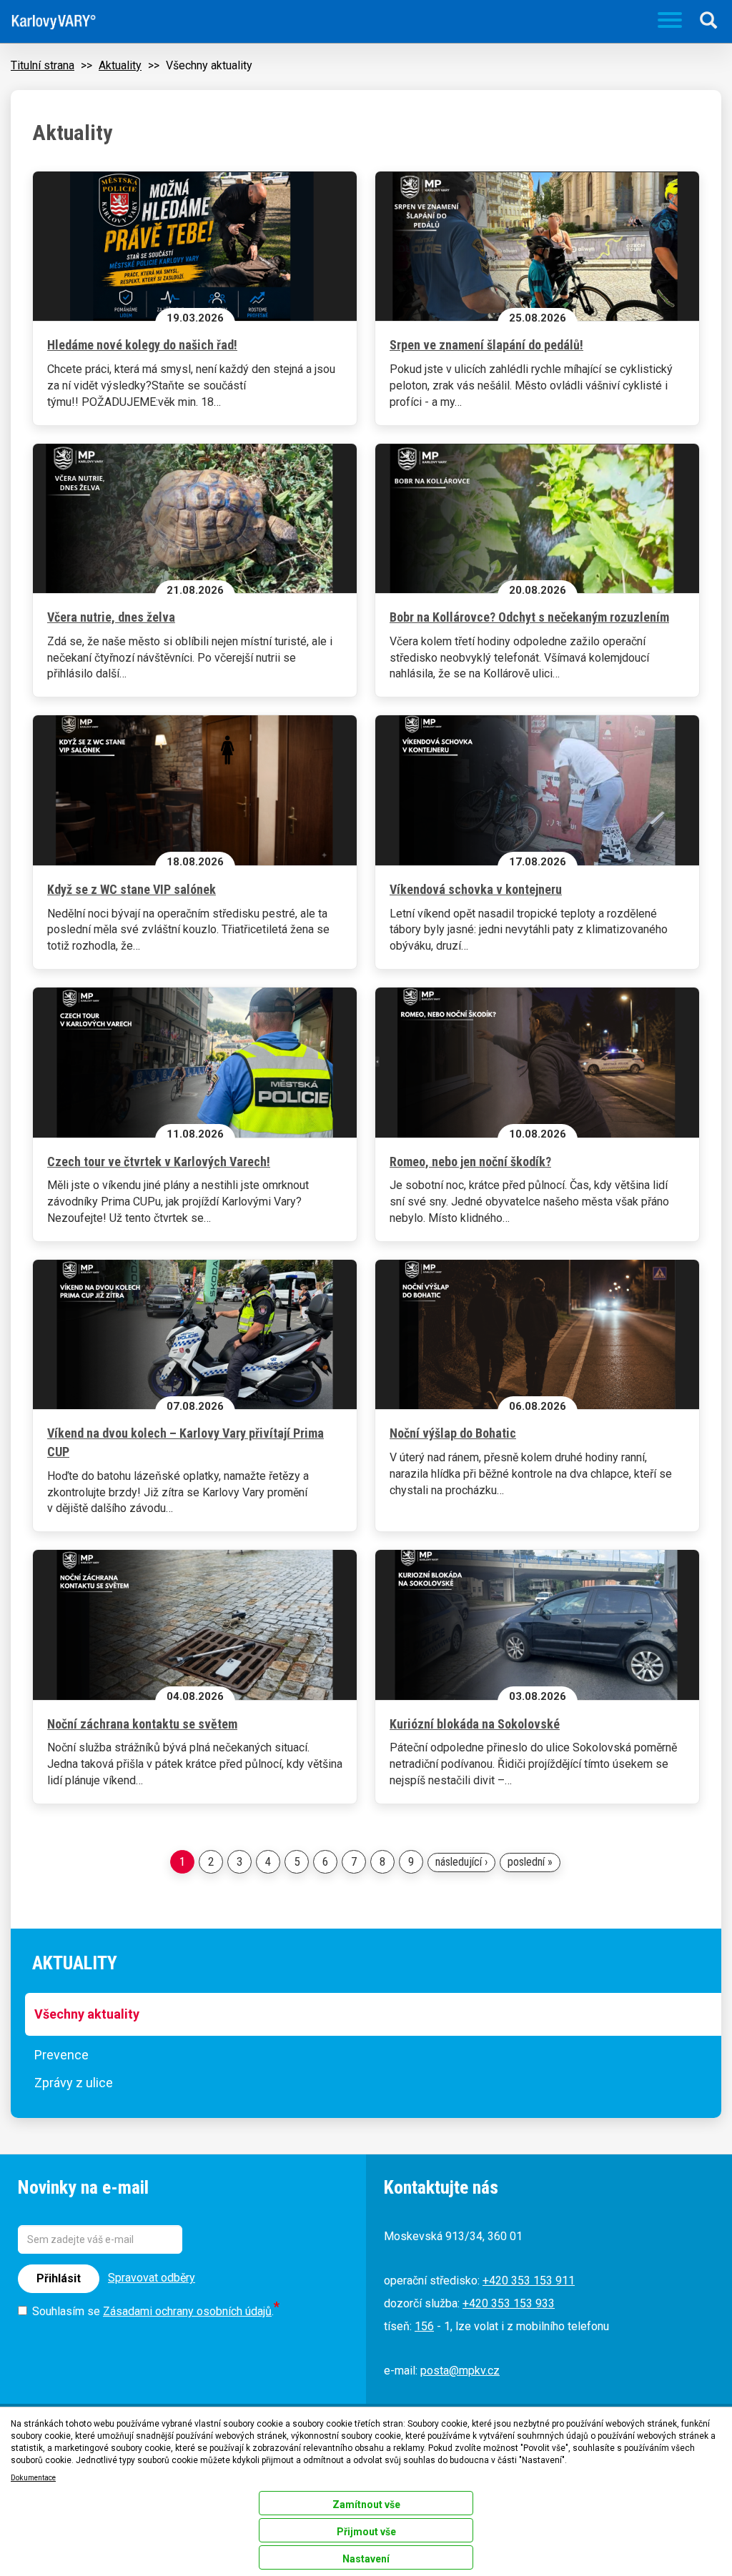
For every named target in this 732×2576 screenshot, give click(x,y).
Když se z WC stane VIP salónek (132, 889)
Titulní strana (43, 65)
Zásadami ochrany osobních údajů (187, 2311)
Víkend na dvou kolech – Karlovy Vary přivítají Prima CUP (186, 1442)
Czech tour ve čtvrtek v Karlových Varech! (159, 1162)
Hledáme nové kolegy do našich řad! (142, 345)
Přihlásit (59, 2278)
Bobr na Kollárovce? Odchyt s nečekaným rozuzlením (529, 617)
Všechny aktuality (87, 2014)
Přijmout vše (366, 2532)
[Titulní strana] (54, 22)
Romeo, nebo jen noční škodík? (470, 1162)
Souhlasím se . (153, 2311)
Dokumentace (33, 2478)
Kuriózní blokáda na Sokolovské (475, 1724)
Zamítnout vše (366, 2505)
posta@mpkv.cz (460, 2371)
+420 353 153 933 (509, 2303)
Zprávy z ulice (74, 2083)
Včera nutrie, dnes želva (111, 617)
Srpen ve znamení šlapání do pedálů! (486, 345)
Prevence (61, 2055)
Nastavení (366, 2559)
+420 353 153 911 (529, 2281)
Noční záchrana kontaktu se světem (142, 1724)
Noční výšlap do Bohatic (453, 1433)
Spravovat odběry (152, 2278)
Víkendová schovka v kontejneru (476, 889)
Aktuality (120, 65)
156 (424, 2326)
